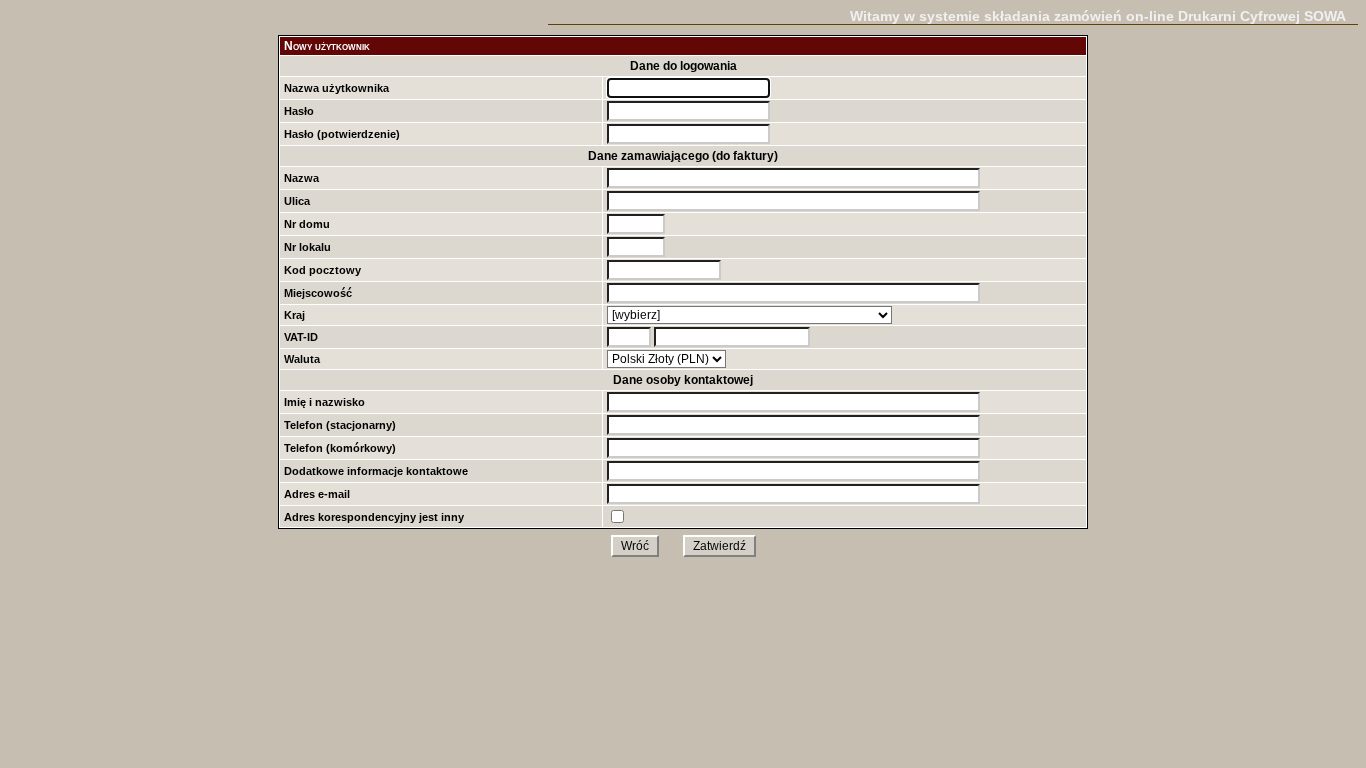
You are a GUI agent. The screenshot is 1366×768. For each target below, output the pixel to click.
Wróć (635, 546)
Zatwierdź (719, 546)
